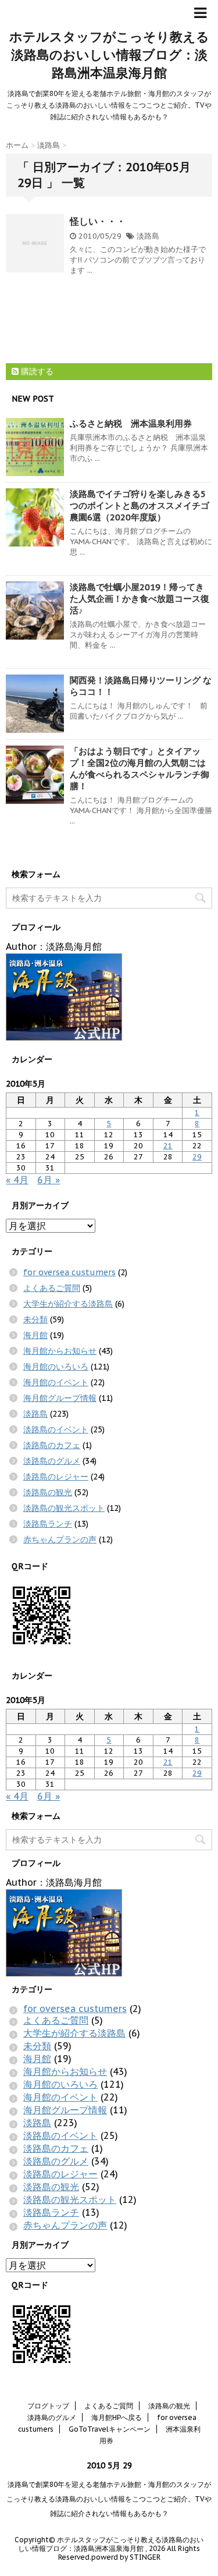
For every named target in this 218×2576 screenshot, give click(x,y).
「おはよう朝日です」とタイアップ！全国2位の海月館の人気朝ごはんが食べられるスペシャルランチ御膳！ (140, 769)
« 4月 (17, 1180)
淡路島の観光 (48, 1492)
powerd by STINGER (126, 2557)
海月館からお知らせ (60, 1351)
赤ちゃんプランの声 (60, 1539)
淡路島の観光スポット (64, 1508)
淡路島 (148, 236)
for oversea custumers (69, 1272)
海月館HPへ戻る (117, 2417)
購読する (36, 371)
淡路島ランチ (48, 1524)
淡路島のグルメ (52, 1461)
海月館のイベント (56, 1382)
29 (197, 1157)
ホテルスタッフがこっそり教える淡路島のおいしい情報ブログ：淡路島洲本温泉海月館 (109, 55)
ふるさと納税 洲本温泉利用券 (131, 423)
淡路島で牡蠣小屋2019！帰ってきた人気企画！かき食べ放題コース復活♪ (140, 599)
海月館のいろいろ (56, 1367)
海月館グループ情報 (60, 1398)
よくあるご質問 (52, 1288)
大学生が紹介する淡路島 (68, 1304)
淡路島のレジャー (56, 1477)
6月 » (49, 1180)
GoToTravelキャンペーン (110, 2429)
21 (168, 1146)
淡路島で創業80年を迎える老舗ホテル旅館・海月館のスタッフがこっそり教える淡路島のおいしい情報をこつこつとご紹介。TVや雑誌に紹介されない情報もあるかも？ (109, 2499)
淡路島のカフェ (52, 1445)
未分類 (35, 1319)
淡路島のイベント (56, 1429)
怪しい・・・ (98, 221)
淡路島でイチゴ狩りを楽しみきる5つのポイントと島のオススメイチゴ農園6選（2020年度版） (140, 505)
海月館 (35, 1335)
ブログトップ (48, 2406)
